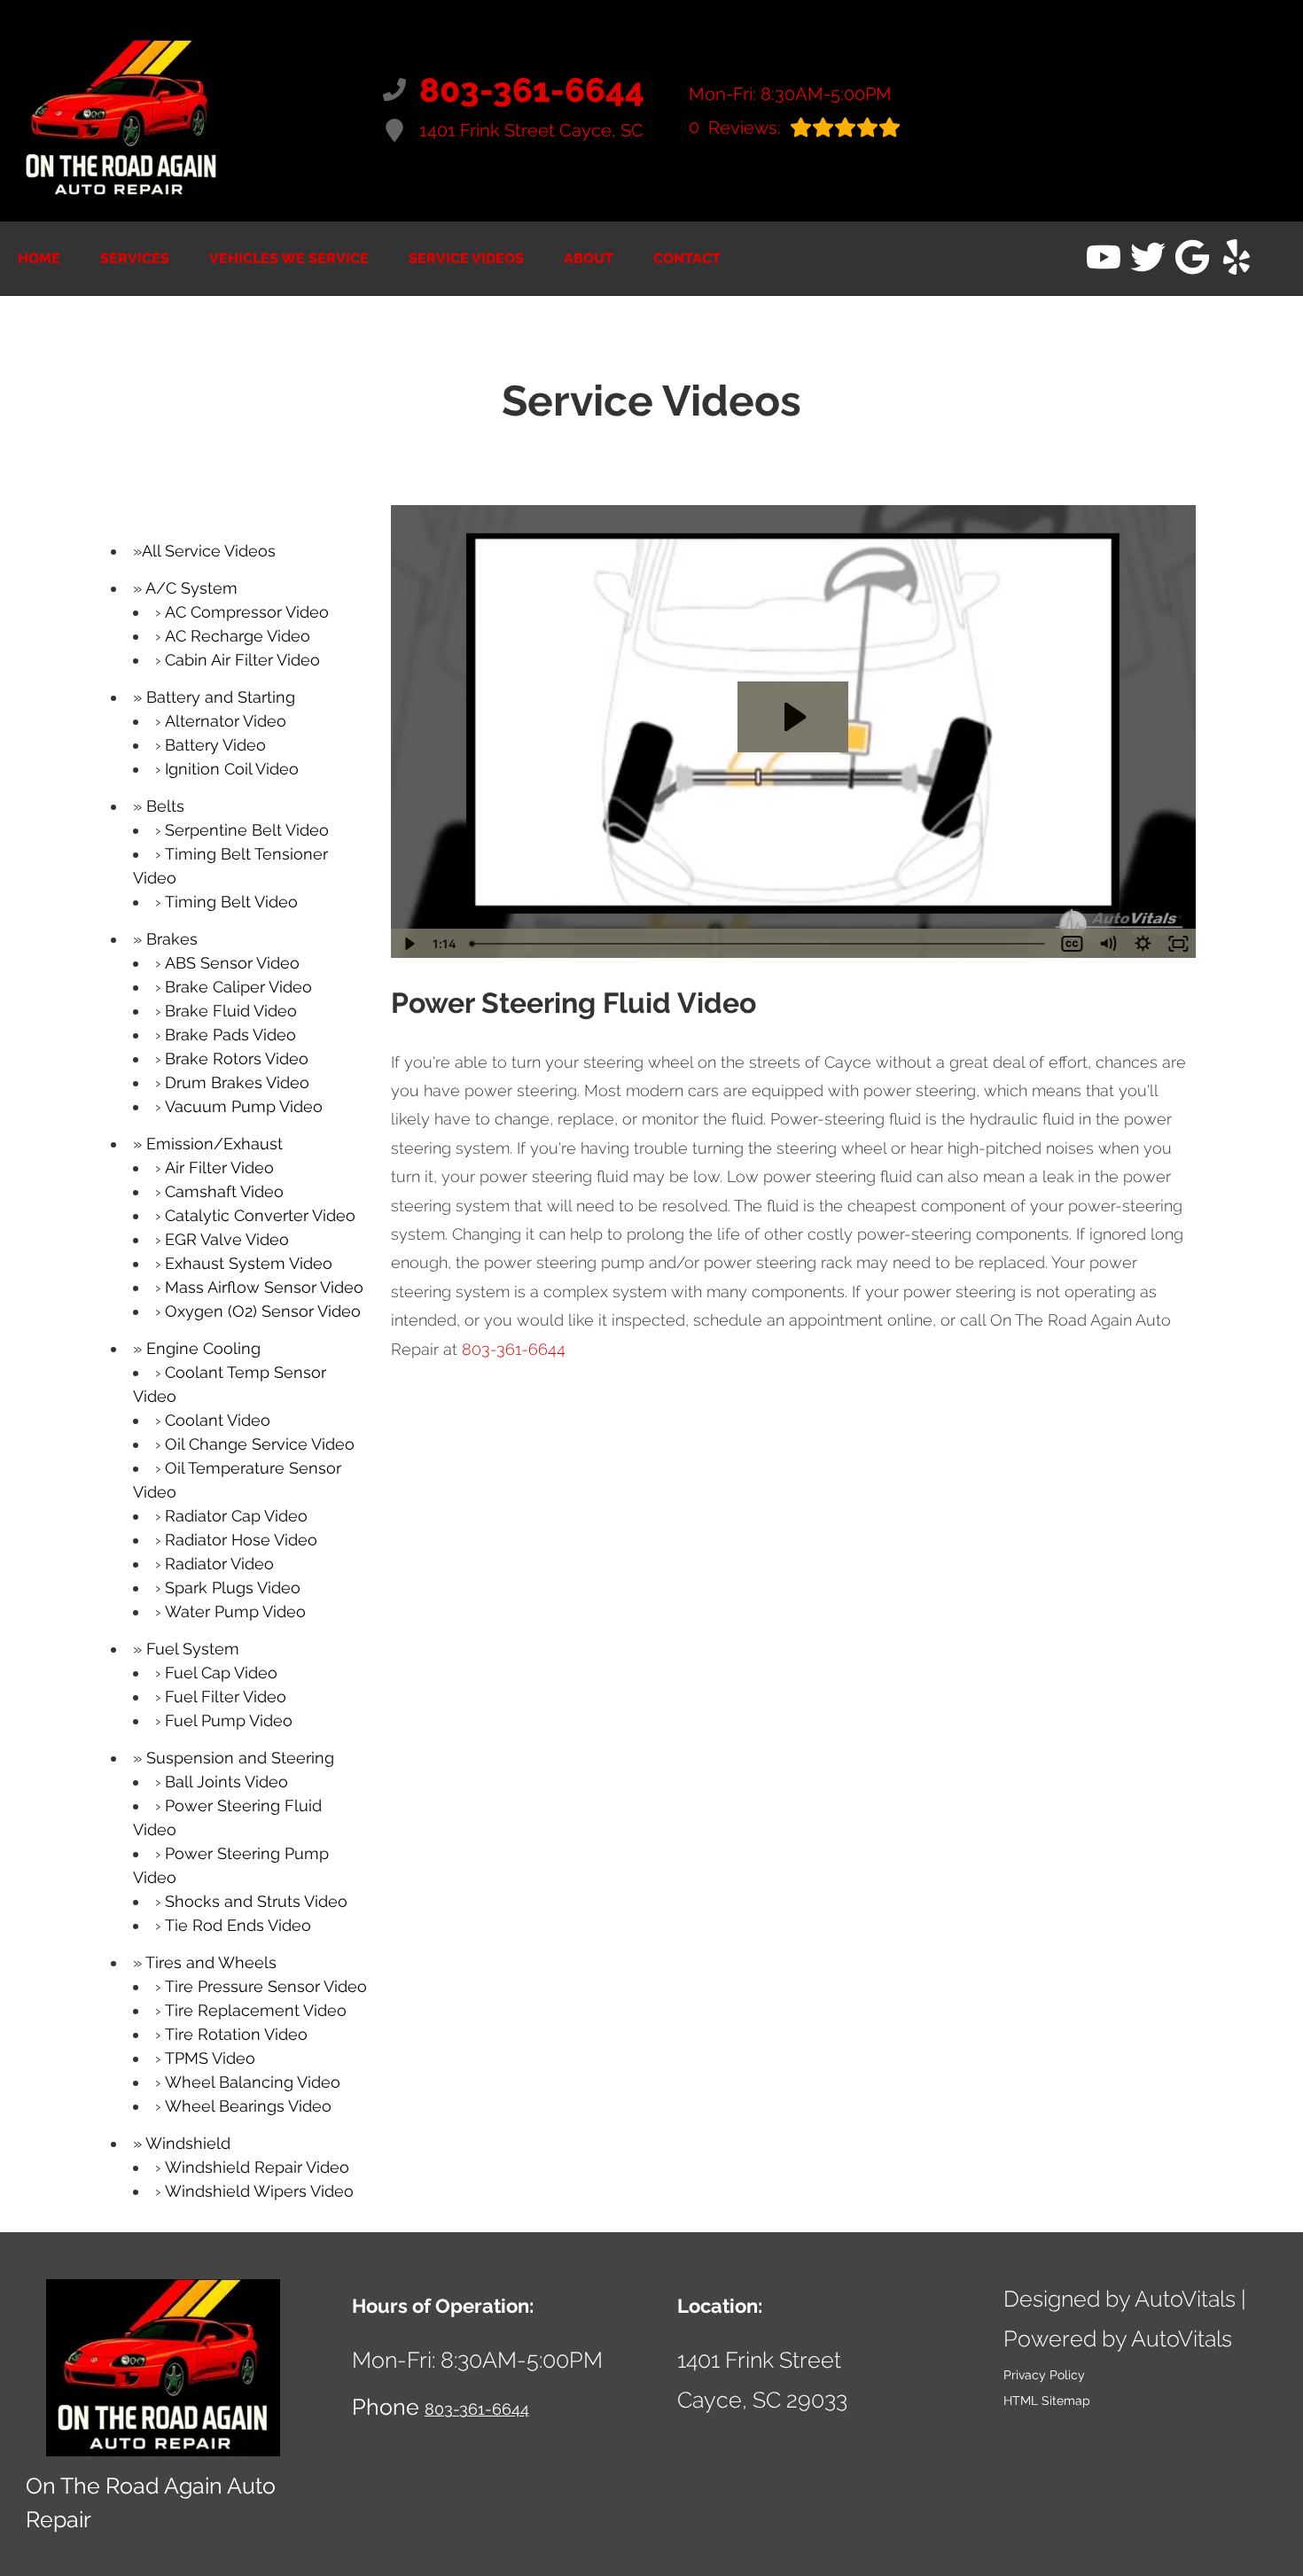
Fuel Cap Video (221, 1673)
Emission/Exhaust (215, 1144)
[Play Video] (409, 944)
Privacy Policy (1044, 2375)
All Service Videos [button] (209, 551)
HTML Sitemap (1047, 2401)
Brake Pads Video (230, 1035)
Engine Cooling (203, 1348)
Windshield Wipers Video (259, 2191)
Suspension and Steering (240, 1758)
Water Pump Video (235, 1611)
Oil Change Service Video (260, 1444)
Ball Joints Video (226, 1782)
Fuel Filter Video (226, 1697)
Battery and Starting (221, 697)
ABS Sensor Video (232, 963)
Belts (165, 806)
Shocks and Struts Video (256, 1901)
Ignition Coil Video (232, 769)
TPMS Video (210, 2058)
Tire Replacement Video (256, 2010)
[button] (1104, 257)
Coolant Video (218, 1420)
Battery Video (215, 745)
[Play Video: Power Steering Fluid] (793, 717)
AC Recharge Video (238, 636)
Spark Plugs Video (233, 1588)
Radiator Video (219, 1564)
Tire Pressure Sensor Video (266, 1986)
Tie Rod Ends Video (238, 1925)
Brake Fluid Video (231, 1011)
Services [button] (135, 258)
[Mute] (1107, 944)
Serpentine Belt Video (247, 830)
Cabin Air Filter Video (242, 660)
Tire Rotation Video (236, 2034)
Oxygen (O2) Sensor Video (263, 1311)
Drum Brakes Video (237, 1082)
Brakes (172, 939)
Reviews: (735, 127)
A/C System (191, 588)
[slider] (759, 944)
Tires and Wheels (211, 1962)
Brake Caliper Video (238, 987)
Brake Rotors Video (237, 1058)
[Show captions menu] (1072, 944)
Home (39, 258)
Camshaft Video (224, 1191)
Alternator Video (226, 721)
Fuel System (193, 1649)
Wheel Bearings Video (248, 2106)
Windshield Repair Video (257, 2167)
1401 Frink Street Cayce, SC (531, 130)
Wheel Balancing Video (253, 2082)
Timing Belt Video (231, 902)
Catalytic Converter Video (260, 1215)
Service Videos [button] (466, 258)
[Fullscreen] (1178, 944)
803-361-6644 (514, 1349)
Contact (687, 258)
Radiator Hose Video (241, 1540)
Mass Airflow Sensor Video (264, 1287)
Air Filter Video (219, 1167)
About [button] (589, 258)
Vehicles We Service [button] (289, 258)
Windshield (188, 2143)
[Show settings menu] (1143, 944)
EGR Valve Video (227, 1239)
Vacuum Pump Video (244, 1106)
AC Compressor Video (247, 612)
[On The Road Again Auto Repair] (121, 111)
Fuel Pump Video (229, 1720)
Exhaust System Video (249, 1263)
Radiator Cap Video (236, 1516)
